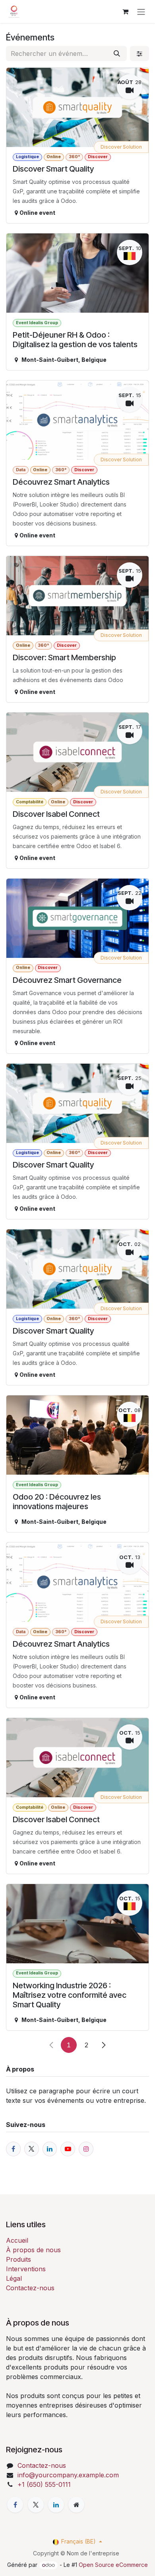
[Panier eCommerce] (125, 11)
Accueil (17, 2240)
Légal (14, 2278)
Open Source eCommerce (113, 2565)
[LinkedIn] (56, 2505)
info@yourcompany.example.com (68, 2475)
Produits (18, 2259)
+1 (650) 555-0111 (44, 2484)
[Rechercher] (117, 54)
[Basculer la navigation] (141, 11)
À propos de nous (33, 2250)
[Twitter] (36, 2505)
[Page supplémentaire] (76, 2505)
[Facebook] (15, 2505)
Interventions (26, 2269)
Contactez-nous (30, 2288)
